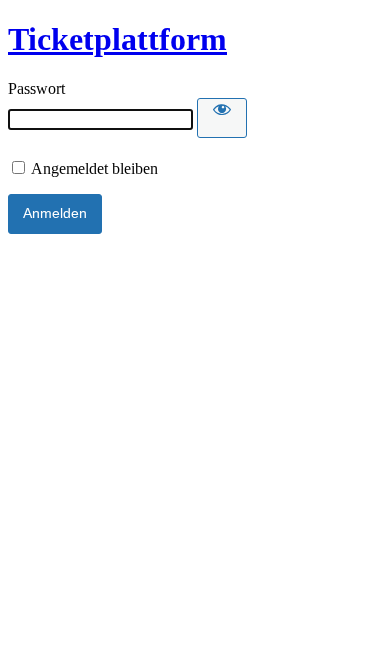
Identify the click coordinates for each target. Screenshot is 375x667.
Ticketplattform (117, 39)
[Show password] (222, 118)
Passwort (36, 88)
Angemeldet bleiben (93, 168)
